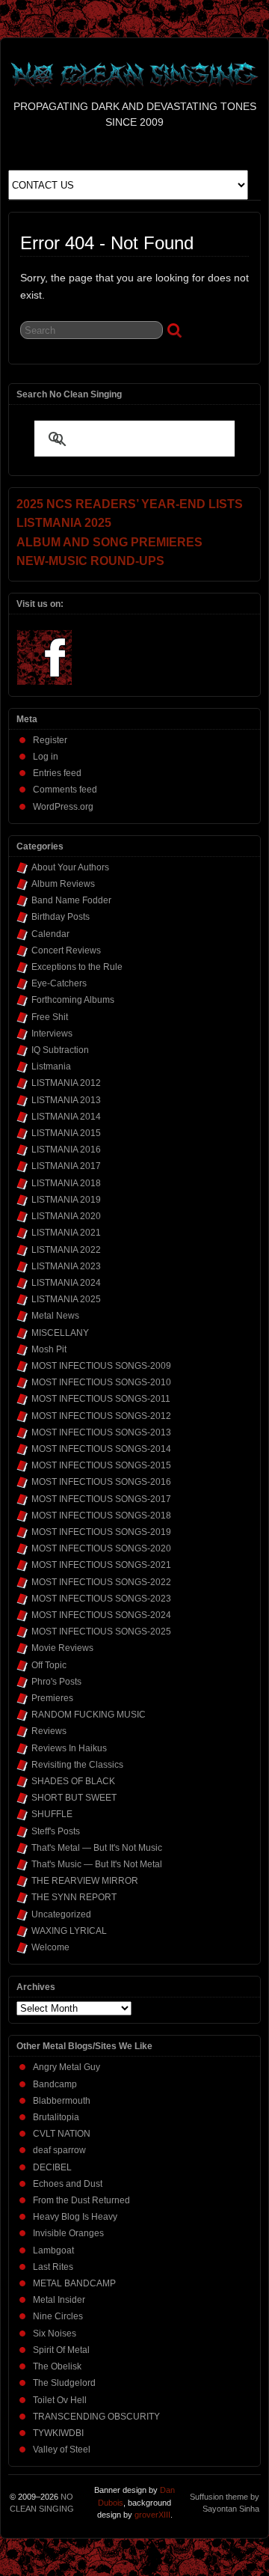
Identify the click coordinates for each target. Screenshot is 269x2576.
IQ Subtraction (60, 1050)
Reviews (49, 1731)
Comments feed (65, 790)
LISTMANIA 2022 (66, 1250)
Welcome (50, 1947)
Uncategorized (61, 1914)
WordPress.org (63, 807)
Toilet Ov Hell (60, 2400)
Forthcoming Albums (73, 1000)
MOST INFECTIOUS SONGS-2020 (101, 1548)
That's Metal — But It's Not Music (97, 1848)
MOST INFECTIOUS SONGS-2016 (101, 1482)
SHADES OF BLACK (73, 1781)
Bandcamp (55, 2084)
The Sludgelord (64, 2383)
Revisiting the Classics (77, 1765)
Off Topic (49, 1665)
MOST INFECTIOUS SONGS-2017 (101, 1499)
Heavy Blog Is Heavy (75, 2217)
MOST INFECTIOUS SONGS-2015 (101, 1465)
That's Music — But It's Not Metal (97, 1864)
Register (50, 740)
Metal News (55, 1316)
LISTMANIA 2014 (66, 1117)
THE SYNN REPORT (74, 1897)
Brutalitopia (56, 2117)
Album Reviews (63, 884)
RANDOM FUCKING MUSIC (89, 1715)
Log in (46, 757)
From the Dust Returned (81, 2200)
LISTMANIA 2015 (66, 1133)
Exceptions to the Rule (77, 967)
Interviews (52, 1034)
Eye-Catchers (59, 983)
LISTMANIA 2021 (66, 1233)
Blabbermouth (62, 2101)
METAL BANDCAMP (74, 2283)
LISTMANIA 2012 (66, 1083)
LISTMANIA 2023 (66, 1266)
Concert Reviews (66, 950)
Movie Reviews (62, 1648)
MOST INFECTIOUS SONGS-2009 (101, 1366)
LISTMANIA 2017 (66, 1166)
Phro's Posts (56, 1682)
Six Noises (55, 2334)
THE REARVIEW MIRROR (85, 1881)
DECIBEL (52, 2167)
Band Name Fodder (71, 900)
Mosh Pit (49, 1349)
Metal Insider (59, 2300)
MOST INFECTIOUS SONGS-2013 (101, 1432)
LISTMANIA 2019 (66, 1200)
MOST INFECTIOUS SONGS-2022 (101, 1582)
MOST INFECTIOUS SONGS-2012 (101, 1416)
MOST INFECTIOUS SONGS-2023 (101, 1599)
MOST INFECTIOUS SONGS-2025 (101, 1632)
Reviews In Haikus (69, 1748)
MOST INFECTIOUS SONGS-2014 (101, 1449)
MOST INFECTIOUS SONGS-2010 (101, 1382)
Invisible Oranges (68, 2233)
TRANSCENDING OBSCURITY (96, 2417)
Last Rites (53, 2267)
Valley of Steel (62, 2450)
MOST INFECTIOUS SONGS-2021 (101, 1565)
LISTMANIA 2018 (66, 1183)
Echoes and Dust (68, 2184)
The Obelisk (57, 2366)
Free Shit (50, 1017)
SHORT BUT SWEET (74, 1798)
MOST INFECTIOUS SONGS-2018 (101, 1516)
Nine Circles (58, 2316)
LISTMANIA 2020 (66, 1216)
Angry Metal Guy (67, 2067)
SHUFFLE (52, 1814)
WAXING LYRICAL (69, 1931)
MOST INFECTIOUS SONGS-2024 (101, 1615)
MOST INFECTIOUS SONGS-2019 (101, 1532)
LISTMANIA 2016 (66, 1150)
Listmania (51, 1066)
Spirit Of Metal (61, 2350)
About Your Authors (70, 867)
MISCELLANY (60, 1333)
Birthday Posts (61, 917)
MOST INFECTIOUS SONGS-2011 (101, 1399)
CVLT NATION (62, 2134)
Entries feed (57, 773)
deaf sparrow (59, 2150)
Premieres (52, 1698)
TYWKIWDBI (58, 2433)
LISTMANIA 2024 (66, 1283)
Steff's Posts (56, 1831)
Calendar (50, 934)
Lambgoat (53, 2250)
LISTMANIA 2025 (66, 1299)
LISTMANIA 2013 (66, 1100)
